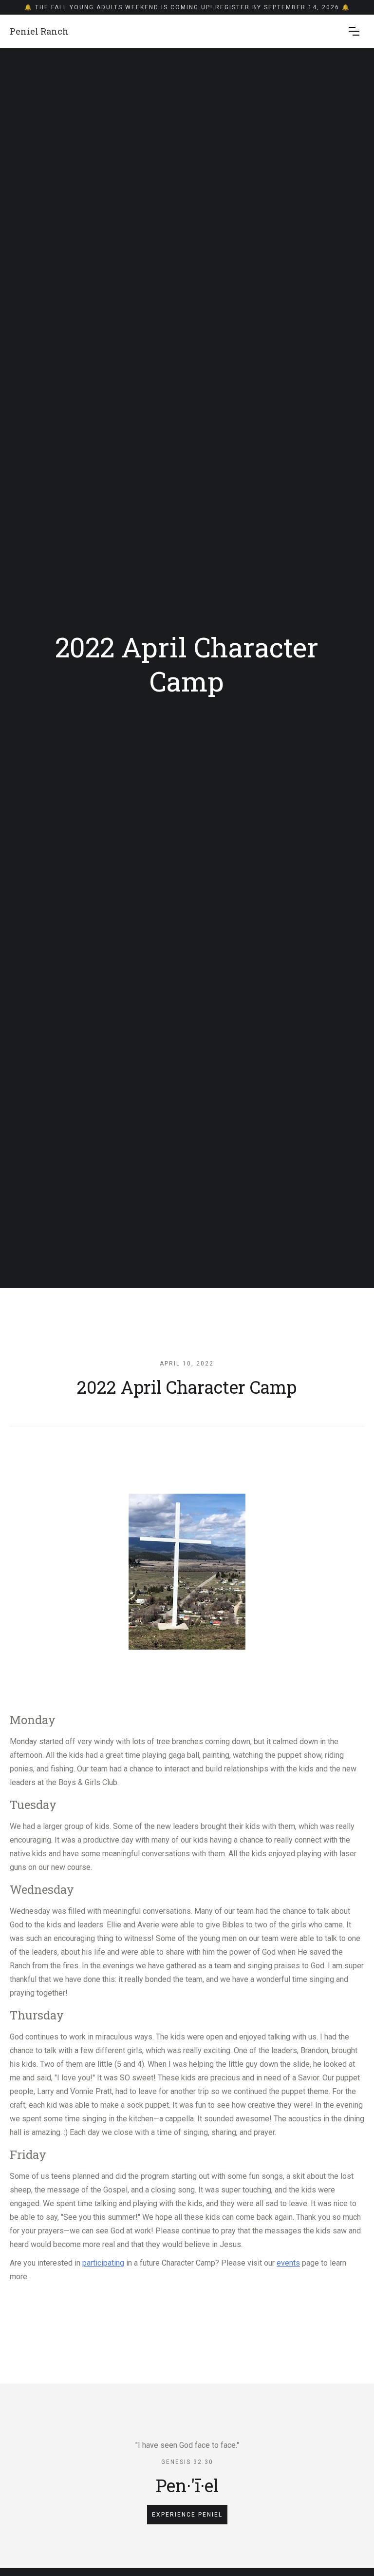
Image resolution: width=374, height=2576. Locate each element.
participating (103, 2263)
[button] (354, 31)
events (288, 2263)
